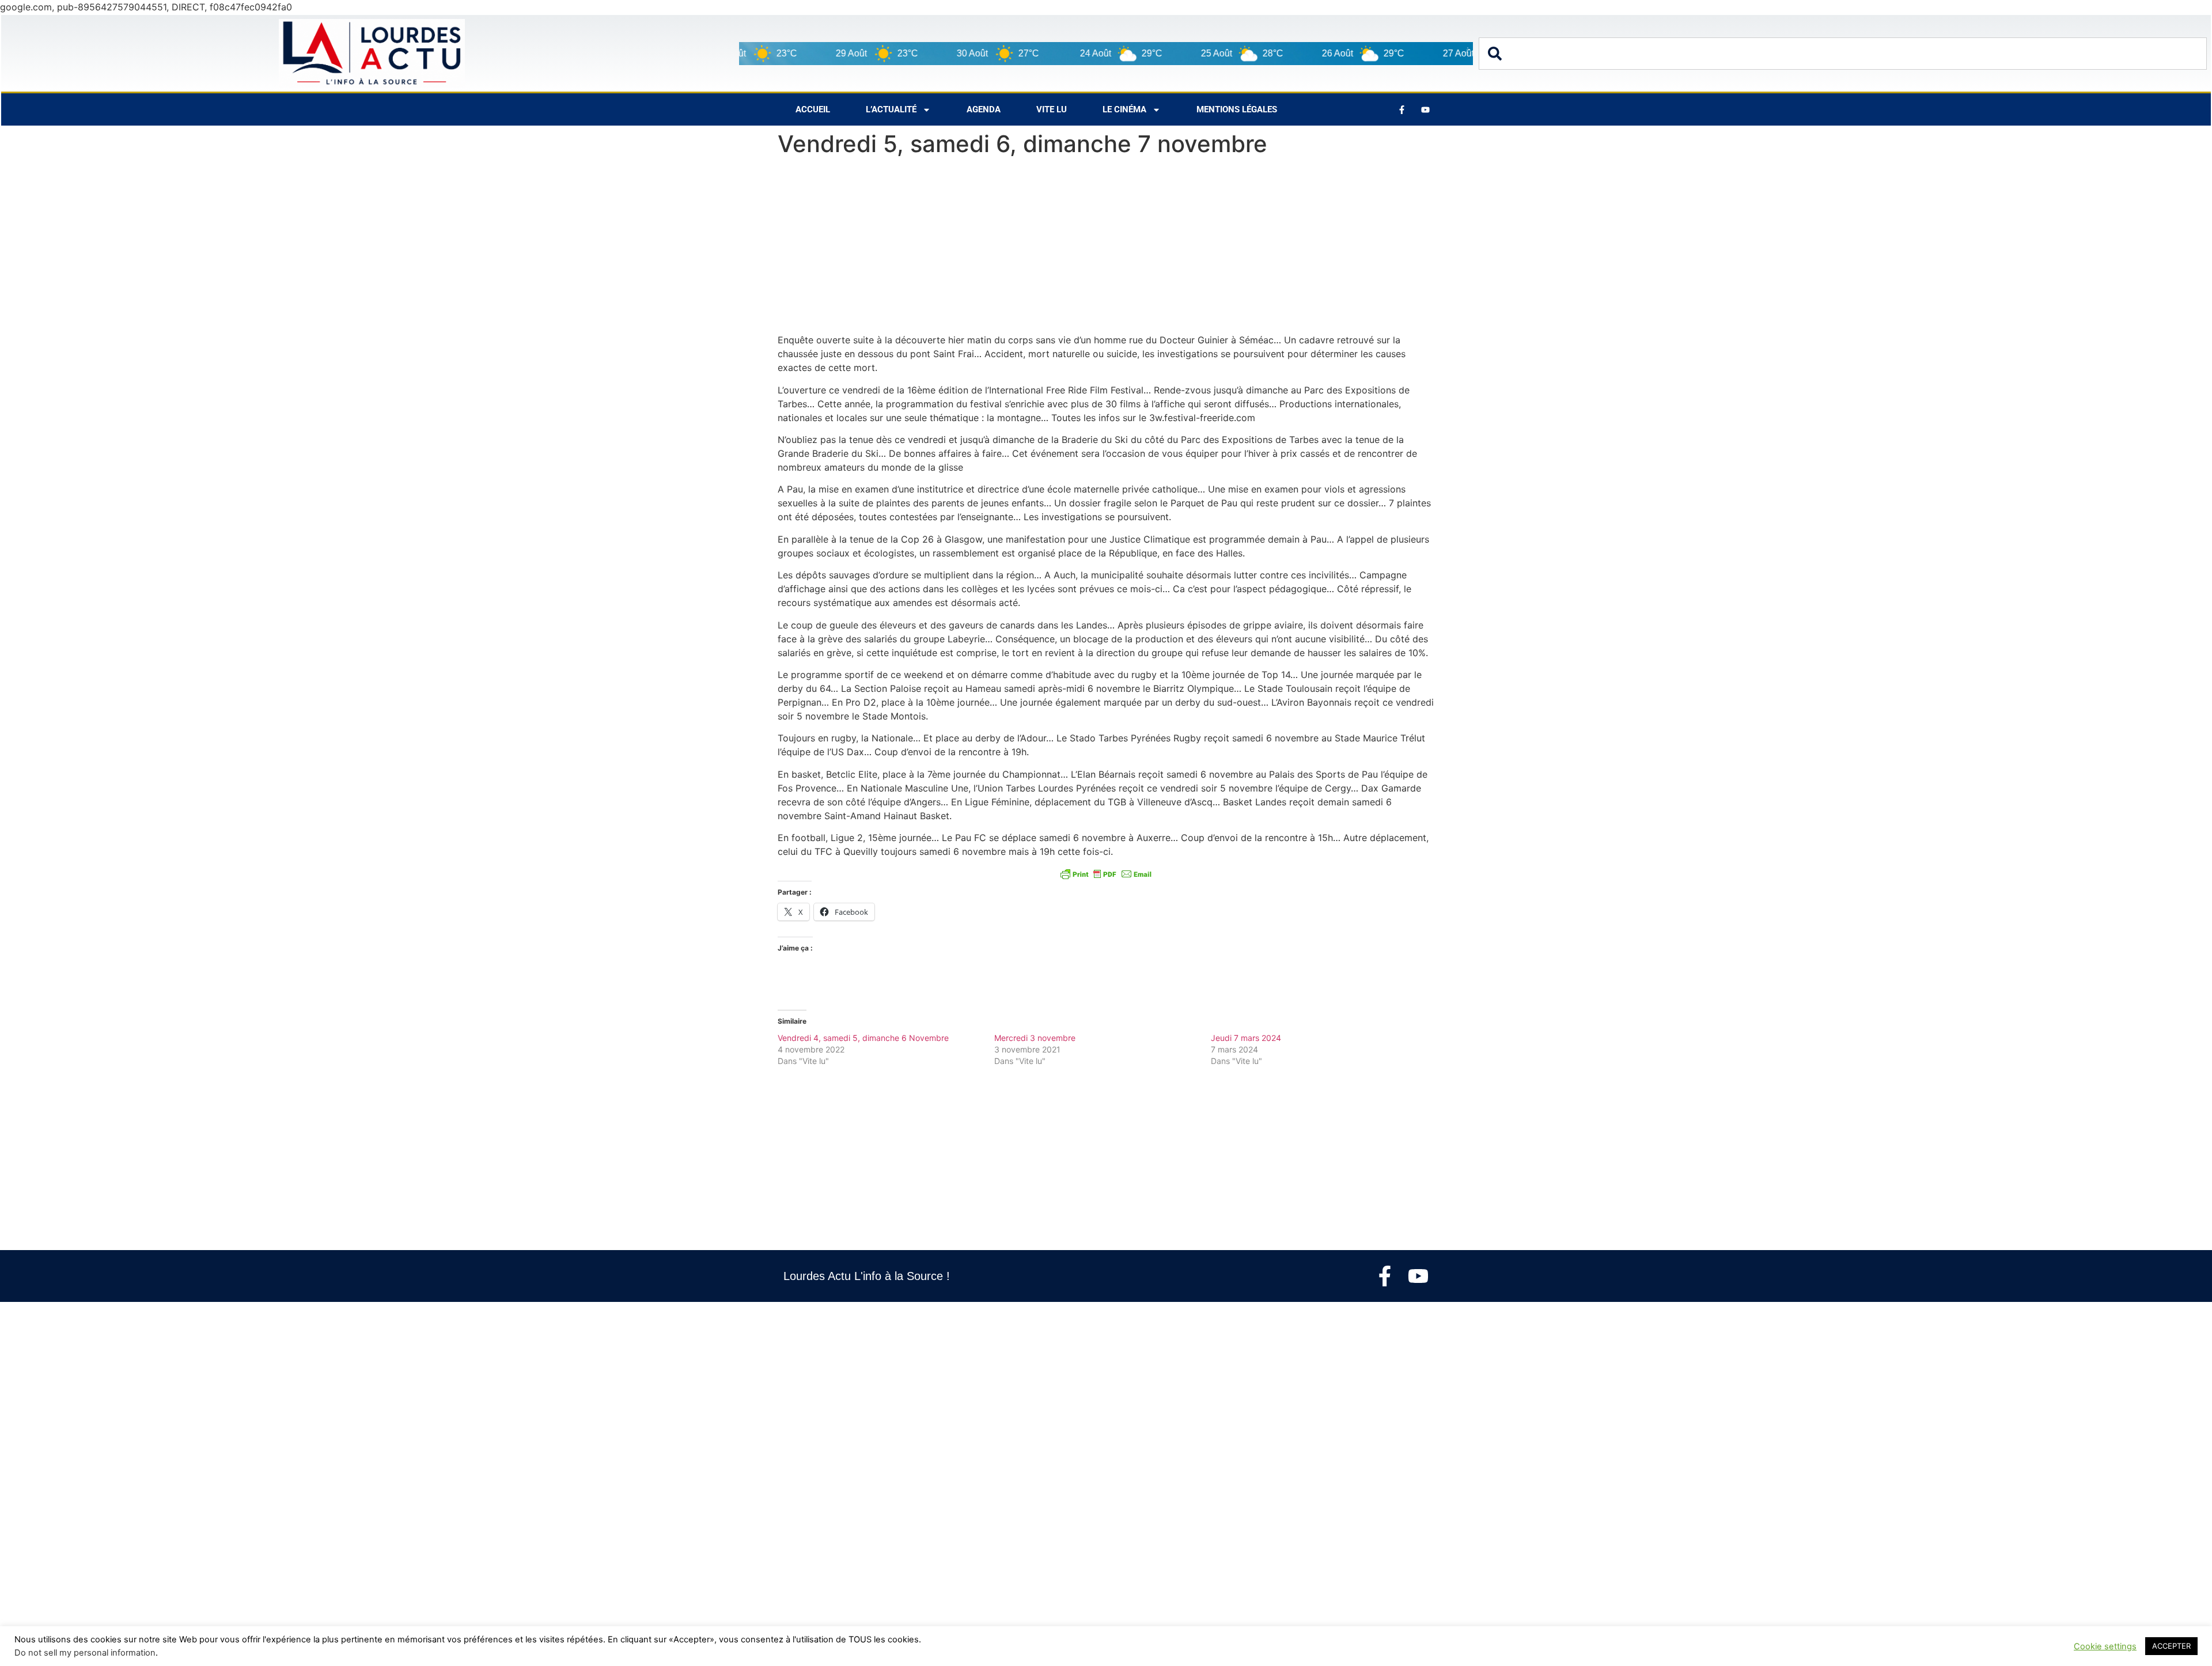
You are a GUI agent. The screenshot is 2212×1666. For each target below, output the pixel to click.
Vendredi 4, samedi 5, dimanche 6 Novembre (863, 1038)
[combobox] (1843, 54)
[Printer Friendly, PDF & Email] (1106, 874)
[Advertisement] (1106, 248)
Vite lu (1052, 109)
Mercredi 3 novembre (1035, 1038)
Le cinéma (1124, 109)
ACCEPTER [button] (2171, 1646)
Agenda (984, 109)
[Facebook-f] (1385, 1276)
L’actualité (891, 109)
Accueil (813, 109)
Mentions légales (1237, 109)
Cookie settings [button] (2105, 1646)
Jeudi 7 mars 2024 (1246, 1038)
